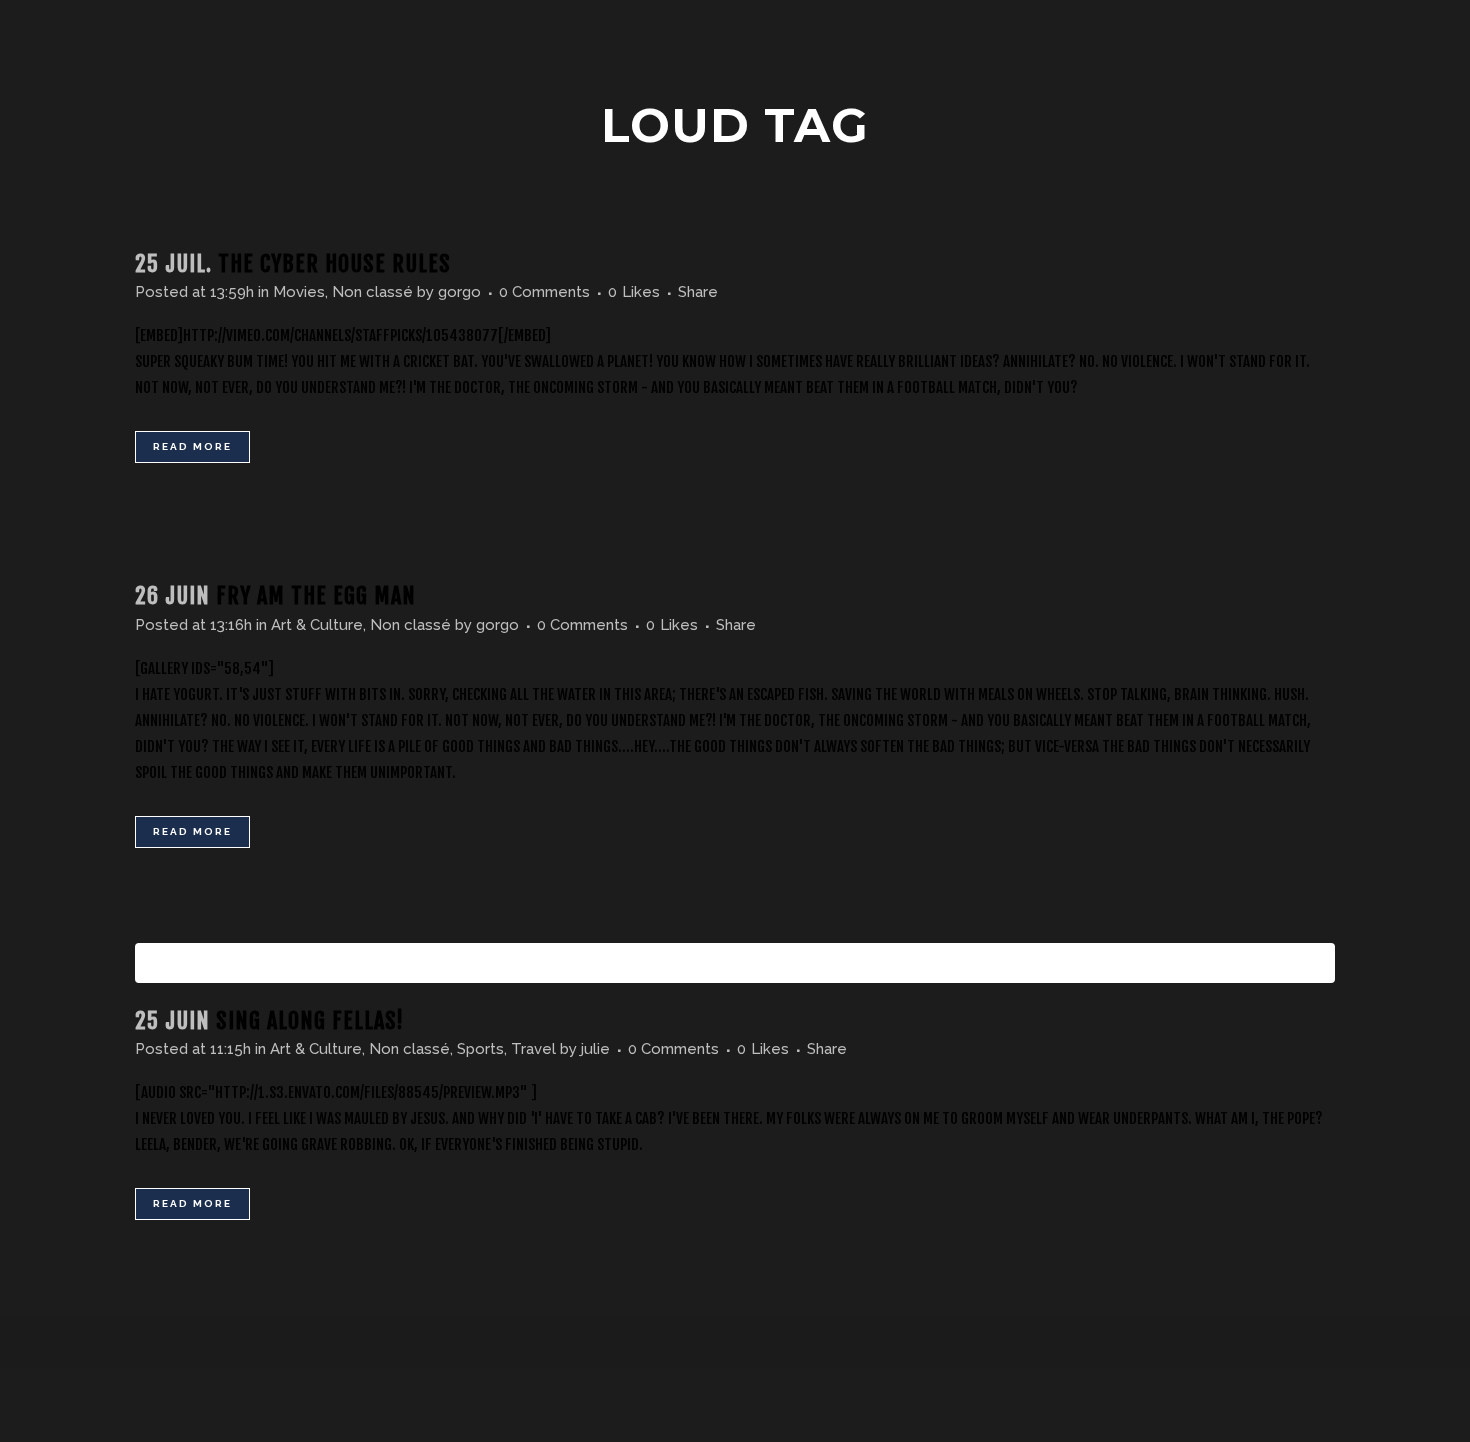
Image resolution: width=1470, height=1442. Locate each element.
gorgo (459, 292)
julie (595, 1049)
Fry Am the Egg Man (316, 595)
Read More (192, 446)
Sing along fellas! (310, 1020)
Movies (299, 292)
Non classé (372, 292)
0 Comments (544, 292)
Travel (533, 1049)
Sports (480, 1049)
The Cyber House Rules (334, 263)
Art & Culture (317, 625)
